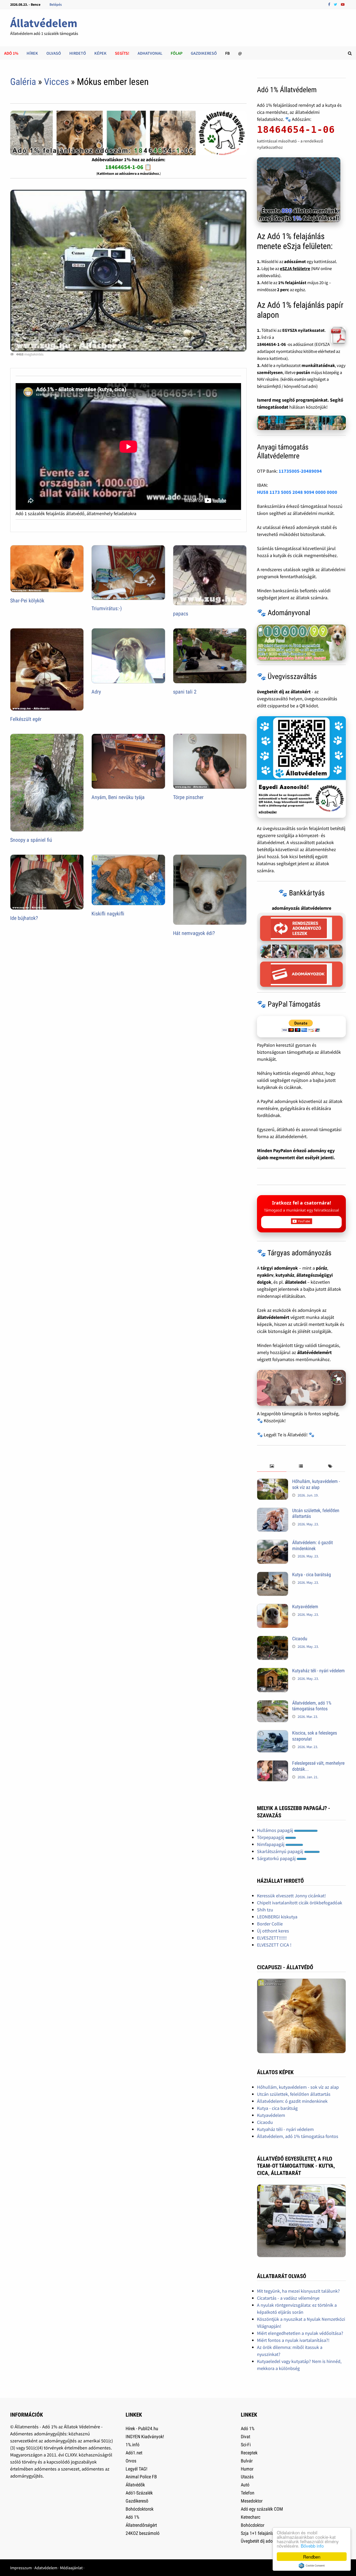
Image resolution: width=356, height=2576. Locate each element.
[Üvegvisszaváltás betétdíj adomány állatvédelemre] (301, 767)
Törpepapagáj (271, 1837)
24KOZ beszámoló (143, 2533)
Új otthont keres (273, 1931)
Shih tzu (265, 1910)
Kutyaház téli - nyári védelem (318, 1671)
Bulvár (247, 2461)
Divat (245, 2437)
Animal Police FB (141, 2477)
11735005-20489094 (300, 471)
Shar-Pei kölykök (27, 601)
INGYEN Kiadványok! (145, 2437)
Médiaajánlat (71, 2568)
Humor (247, 2469)
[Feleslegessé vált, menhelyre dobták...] (273, 1764)
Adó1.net (134, 2453)
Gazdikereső (204, 53)
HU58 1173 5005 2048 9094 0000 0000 (297, 492)
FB (228, 53)
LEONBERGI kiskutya (277, 1917)
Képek (100, 53)
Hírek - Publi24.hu (142, 2428)
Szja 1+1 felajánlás (258, 2533)
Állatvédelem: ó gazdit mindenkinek (312, 1545)
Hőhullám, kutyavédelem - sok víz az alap (316, 1484)
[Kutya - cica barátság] (273, 1575)
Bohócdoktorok (140, 2509)
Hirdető (78, 53)
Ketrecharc (251, 2517)
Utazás (247, 2477)
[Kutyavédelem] (273, 1607)
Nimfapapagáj (271, 1844)
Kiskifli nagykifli (108, 914)
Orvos (131, 2461)
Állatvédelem (44, 23)
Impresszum (21, 2568)
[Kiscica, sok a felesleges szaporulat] (273, 1734)
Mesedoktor (252, 2501)
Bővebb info (312, 2546)
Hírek (32, 53)
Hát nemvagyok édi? (194, 933)
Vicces (56, 82)
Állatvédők (135, 2485)
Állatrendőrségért (141, 2525)
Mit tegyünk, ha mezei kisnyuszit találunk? (298, 2291)
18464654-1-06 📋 (128, 167)
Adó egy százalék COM (262, 2509)
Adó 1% (11, 53)
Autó (245, 2485)
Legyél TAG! (136, 2469)
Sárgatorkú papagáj (277, 1858)
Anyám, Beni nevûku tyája (118, 797)
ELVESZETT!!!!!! (272, 1938)
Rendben (312, 2557)
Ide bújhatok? (24, 918)
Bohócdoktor (253, 2525)
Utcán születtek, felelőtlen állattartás (294, 2094)
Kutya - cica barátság (312, 1574)
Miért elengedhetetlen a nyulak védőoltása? (300, 2333)
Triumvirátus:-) (107, 608)
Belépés (56, 4)
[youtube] (343, 4)
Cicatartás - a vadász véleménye (288, 2298)
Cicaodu (300, 1639)
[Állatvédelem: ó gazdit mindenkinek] (273, 1543)
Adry (96, 692)
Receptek (249, 2453)
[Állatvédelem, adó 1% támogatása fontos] (273, 1704)
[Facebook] (330, 4)
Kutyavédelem (305, 1607)
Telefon (248, 2493)
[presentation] (272, 1466)
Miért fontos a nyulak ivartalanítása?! (293, 2340)
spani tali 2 (185, 692)
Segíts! (122, 53)
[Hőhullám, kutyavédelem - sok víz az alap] (273, 1482)
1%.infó (133, 2445)
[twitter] (336, 4)
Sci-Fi (246, 2445)
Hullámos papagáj (275, 1830)
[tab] (272, 1466)
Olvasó (54, 53)
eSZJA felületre (295, 269)
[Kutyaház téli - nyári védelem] (273, 1671)
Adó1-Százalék (139, 2493)
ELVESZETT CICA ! (274, 1945)
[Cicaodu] (273, 1639)
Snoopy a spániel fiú (31, 840)
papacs (181, 614)
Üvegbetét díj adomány (262, 2541)
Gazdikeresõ (137, 2501)
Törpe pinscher (188, 797)
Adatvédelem (46, 2568)
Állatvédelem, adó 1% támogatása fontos (312, 1706)
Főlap (177, 53)
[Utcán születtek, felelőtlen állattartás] (273, 1511)
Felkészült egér (26, 719)
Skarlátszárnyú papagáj (281, 1851)
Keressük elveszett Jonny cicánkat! (291, 1896)
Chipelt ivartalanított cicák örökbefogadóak (300, 1903)
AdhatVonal (150, 53)
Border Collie (270, 1924)
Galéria (23, 82)
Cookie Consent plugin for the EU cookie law (312, 2566)
